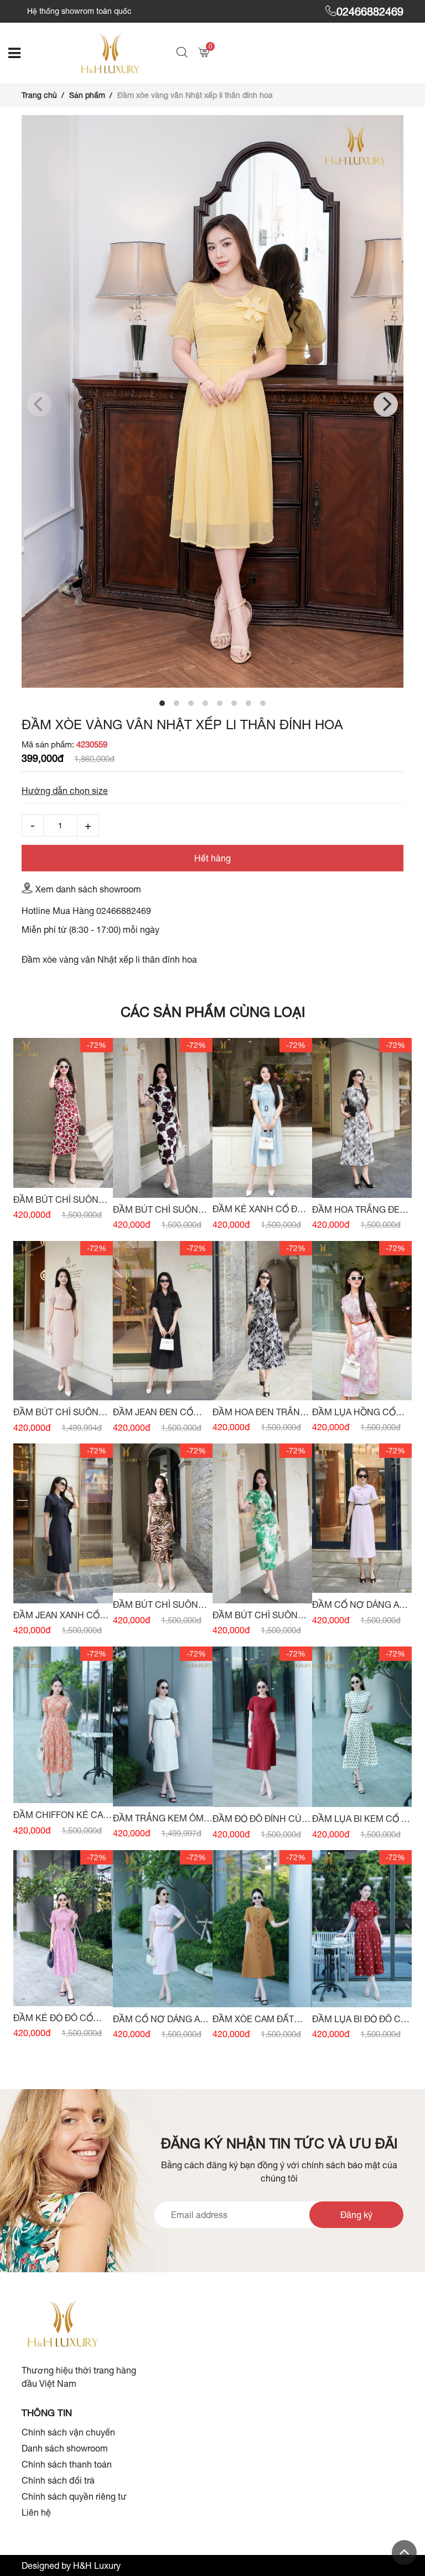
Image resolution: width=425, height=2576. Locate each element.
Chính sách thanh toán (67, 2464)
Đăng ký (356, 2215)
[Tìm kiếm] (183, 53)
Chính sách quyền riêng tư (74, 2496)
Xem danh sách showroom (88, 889)
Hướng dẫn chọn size (65, 791)
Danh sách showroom (65, 2448)
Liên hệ (36, 2512)
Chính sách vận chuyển (68, 2432)
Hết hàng (212, 858)
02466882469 (370, 11)
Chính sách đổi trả (58, 2480)
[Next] (386, 404)
